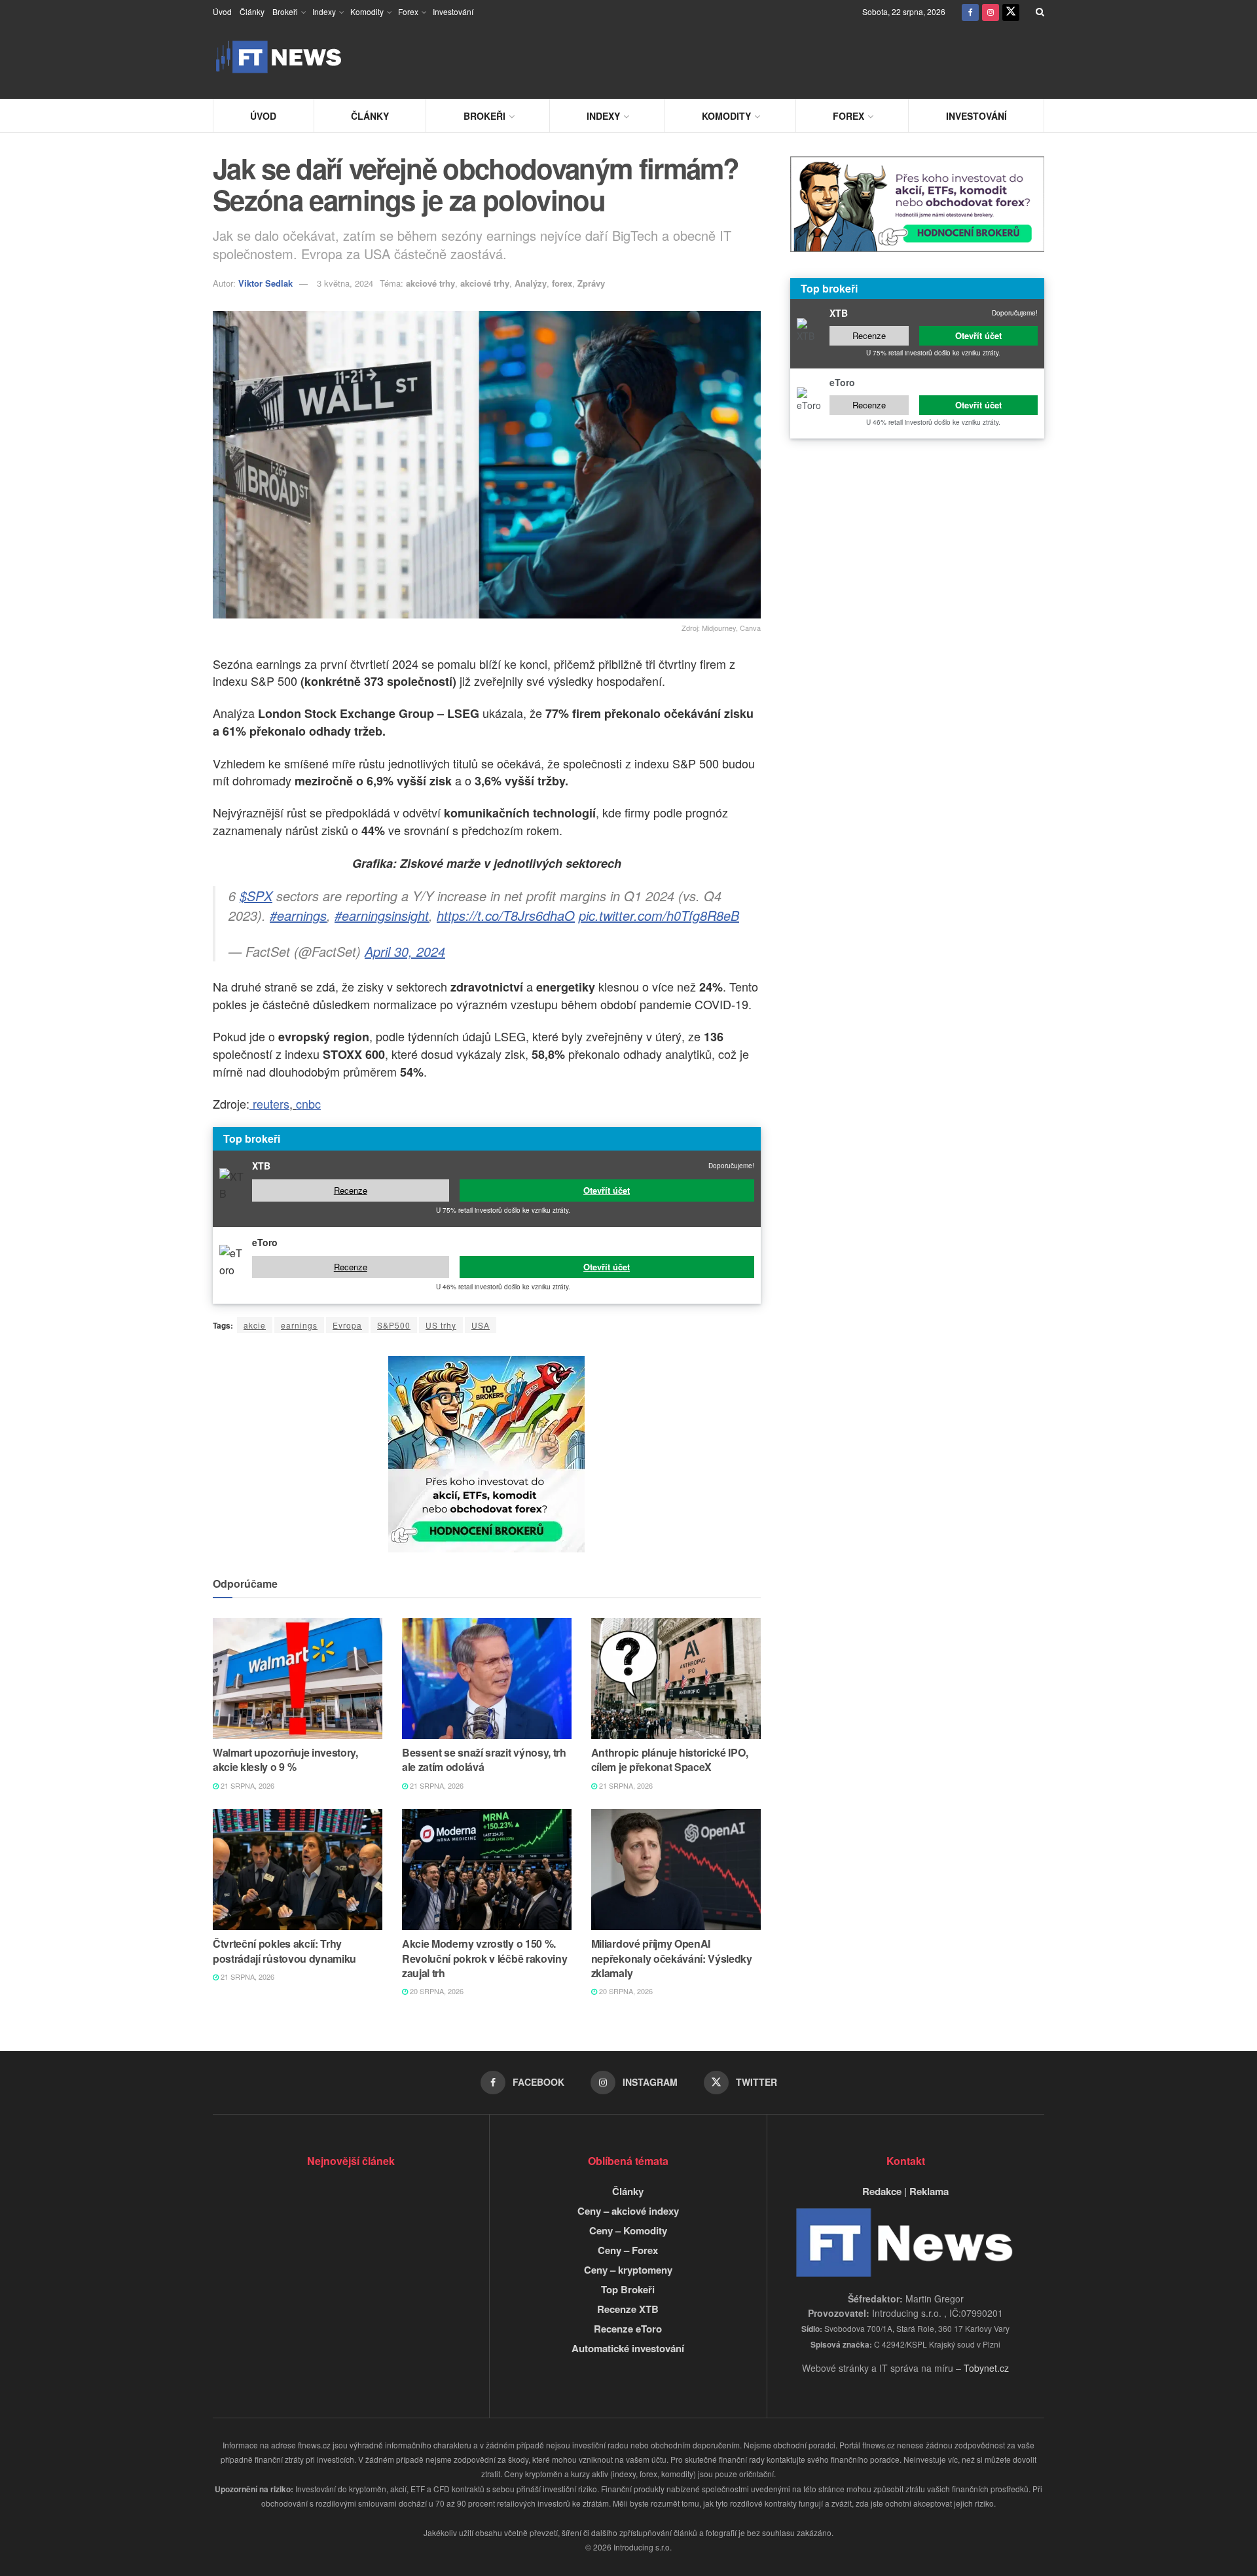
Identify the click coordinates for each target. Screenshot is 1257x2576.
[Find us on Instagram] (991, 11)
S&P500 (394, 1325)
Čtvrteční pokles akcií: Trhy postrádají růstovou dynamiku (284, 1951)
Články (252, 11)
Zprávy (591, 283)
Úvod (222, 11)
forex (562, 283)
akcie (255, 1325)
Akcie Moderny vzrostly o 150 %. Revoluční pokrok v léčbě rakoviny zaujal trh (484, 1958)
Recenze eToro (628, 2329)
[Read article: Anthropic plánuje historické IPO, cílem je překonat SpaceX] (676, 1678)
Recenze (351, 1190)
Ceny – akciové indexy (628, 2211)
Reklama (929, 2191)
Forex (408, 11)
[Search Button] (1040, 11)
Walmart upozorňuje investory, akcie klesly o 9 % (285, 1760)
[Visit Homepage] (278, 57)
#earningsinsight (382, 915)
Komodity (367, 11)
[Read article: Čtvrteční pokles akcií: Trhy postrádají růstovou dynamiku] (298, 1869)
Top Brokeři (628, 2289)
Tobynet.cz (986, 2368)
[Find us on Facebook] (970, 11)
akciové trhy (430, 283)
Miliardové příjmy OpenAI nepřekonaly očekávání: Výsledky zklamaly (672, 1958)
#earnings (298, 915)
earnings (299, 1325)
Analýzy (531, 283)
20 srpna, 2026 (436, 1991)
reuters (269, 1103)
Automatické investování (628, 2348)
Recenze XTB (628, 2309)
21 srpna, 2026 (246, 1785)
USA (481, 1325)
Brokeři (285, 11)
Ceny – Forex (628, 2250)
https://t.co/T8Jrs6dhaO (506, 915)
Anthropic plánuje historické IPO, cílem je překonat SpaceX (669, 1760)
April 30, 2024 (405, 951)
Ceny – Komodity (628, 2230)
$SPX (256, 896)
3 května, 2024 (345, 283)
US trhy (441, 1325)
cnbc (308, 1103)
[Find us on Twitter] (1011, 11)
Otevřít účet (607, 1190)
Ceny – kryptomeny (628, 2270)
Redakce (882, 2191)
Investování (453, 11)
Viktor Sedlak (265, 283)
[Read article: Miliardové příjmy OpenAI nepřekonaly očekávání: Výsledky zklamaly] (676, 1869)
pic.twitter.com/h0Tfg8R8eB (659, 915)
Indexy (324, 11)
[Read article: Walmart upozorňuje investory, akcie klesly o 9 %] (298, 1678)
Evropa (347, 1325)
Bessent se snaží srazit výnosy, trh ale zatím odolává (484, 1760)
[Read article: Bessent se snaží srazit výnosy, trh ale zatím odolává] (487, 1678)
